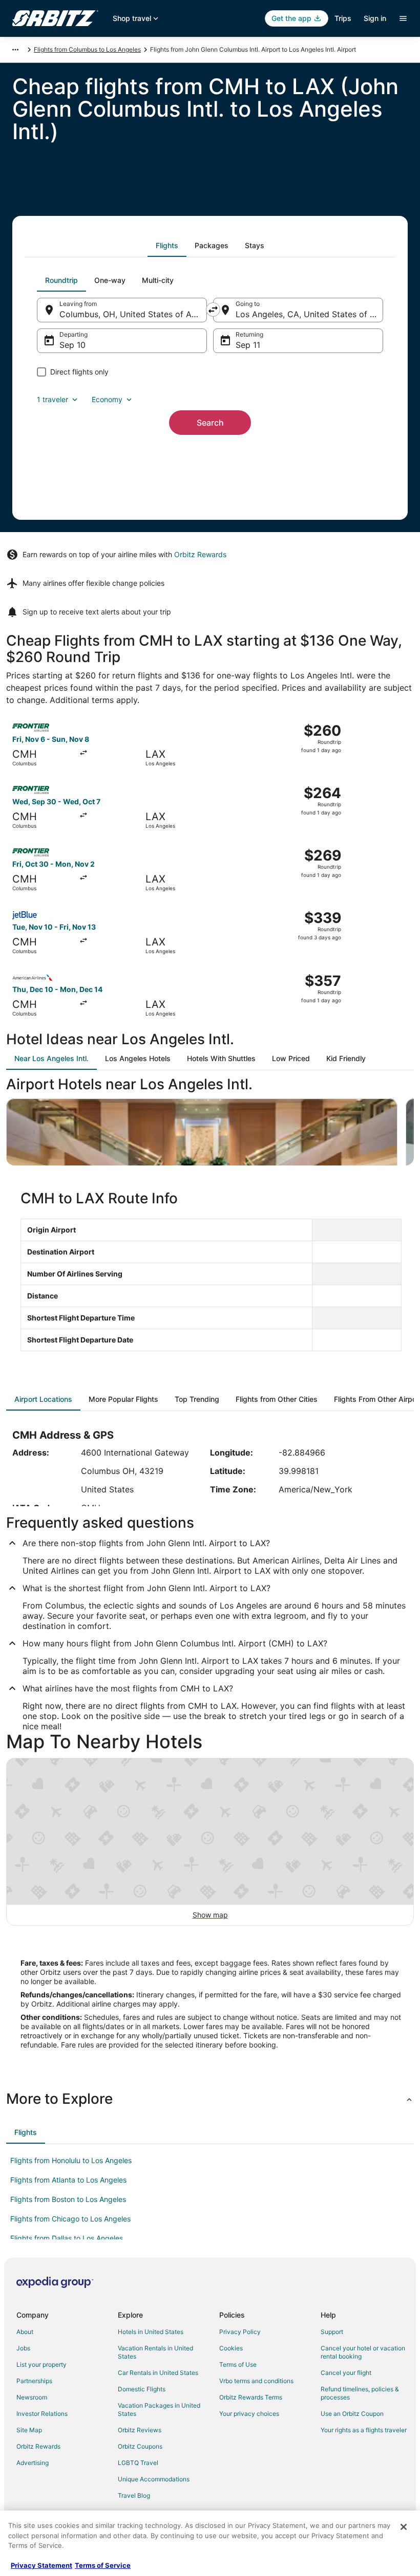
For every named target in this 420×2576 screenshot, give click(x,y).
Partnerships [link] (34, 2381)
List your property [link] (41, 2364)
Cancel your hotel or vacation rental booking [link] (363, 2352)
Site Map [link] (29, 2430)
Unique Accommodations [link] (154, 2479)
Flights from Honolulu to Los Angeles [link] (71, 2160)
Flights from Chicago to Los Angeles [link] (70, 2219)
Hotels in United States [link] (151, 2332)
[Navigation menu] (403, 18)
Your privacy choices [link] (249, 2414)
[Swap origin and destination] (213, 310)
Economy (107, 399)
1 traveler (52, 399)
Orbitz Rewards (200, 554)
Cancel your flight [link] (346, 2373)
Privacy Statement (41, 2565)
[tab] (167, 246)
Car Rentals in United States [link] (158, 2373)
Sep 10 (72, 345)
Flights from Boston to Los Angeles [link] (68, 2199)
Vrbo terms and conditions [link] (256, 2381)
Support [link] (332, 2332)
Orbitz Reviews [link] (140, 2430)
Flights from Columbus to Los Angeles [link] (87, 49)
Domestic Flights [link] (142, 2389)
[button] (210, 2099)
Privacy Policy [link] (240, 2332)
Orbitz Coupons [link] (140, 2446)
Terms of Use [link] (238, 2364)
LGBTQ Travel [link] (138, 2463)
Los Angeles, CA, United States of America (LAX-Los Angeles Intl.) (309, 314)
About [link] (25, 2332)
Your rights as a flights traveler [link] (364, 2430)
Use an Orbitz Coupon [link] (352, 2414)
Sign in (375, 18)
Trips (343, 18)
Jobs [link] (23, 2348)
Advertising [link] (33, 2463)
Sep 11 (248, 345)
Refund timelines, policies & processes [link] (360, 2393)
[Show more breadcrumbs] (15, 50)
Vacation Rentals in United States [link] (155, 2352)
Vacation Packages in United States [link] (159, 2409)
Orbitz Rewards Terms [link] (251, 2397)
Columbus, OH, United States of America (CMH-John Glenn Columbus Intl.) (133, 314)
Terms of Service (103, 2565)
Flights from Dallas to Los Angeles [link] (67, 2238)
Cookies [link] (231, 2348)
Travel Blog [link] (134, 2495)
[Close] (404, 2527)
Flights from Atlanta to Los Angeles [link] (68, 2180)
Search (210, 423)
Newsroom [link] (32, 2397)
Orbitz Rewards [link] (38, 2446)
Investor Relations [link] (42, 2414)
